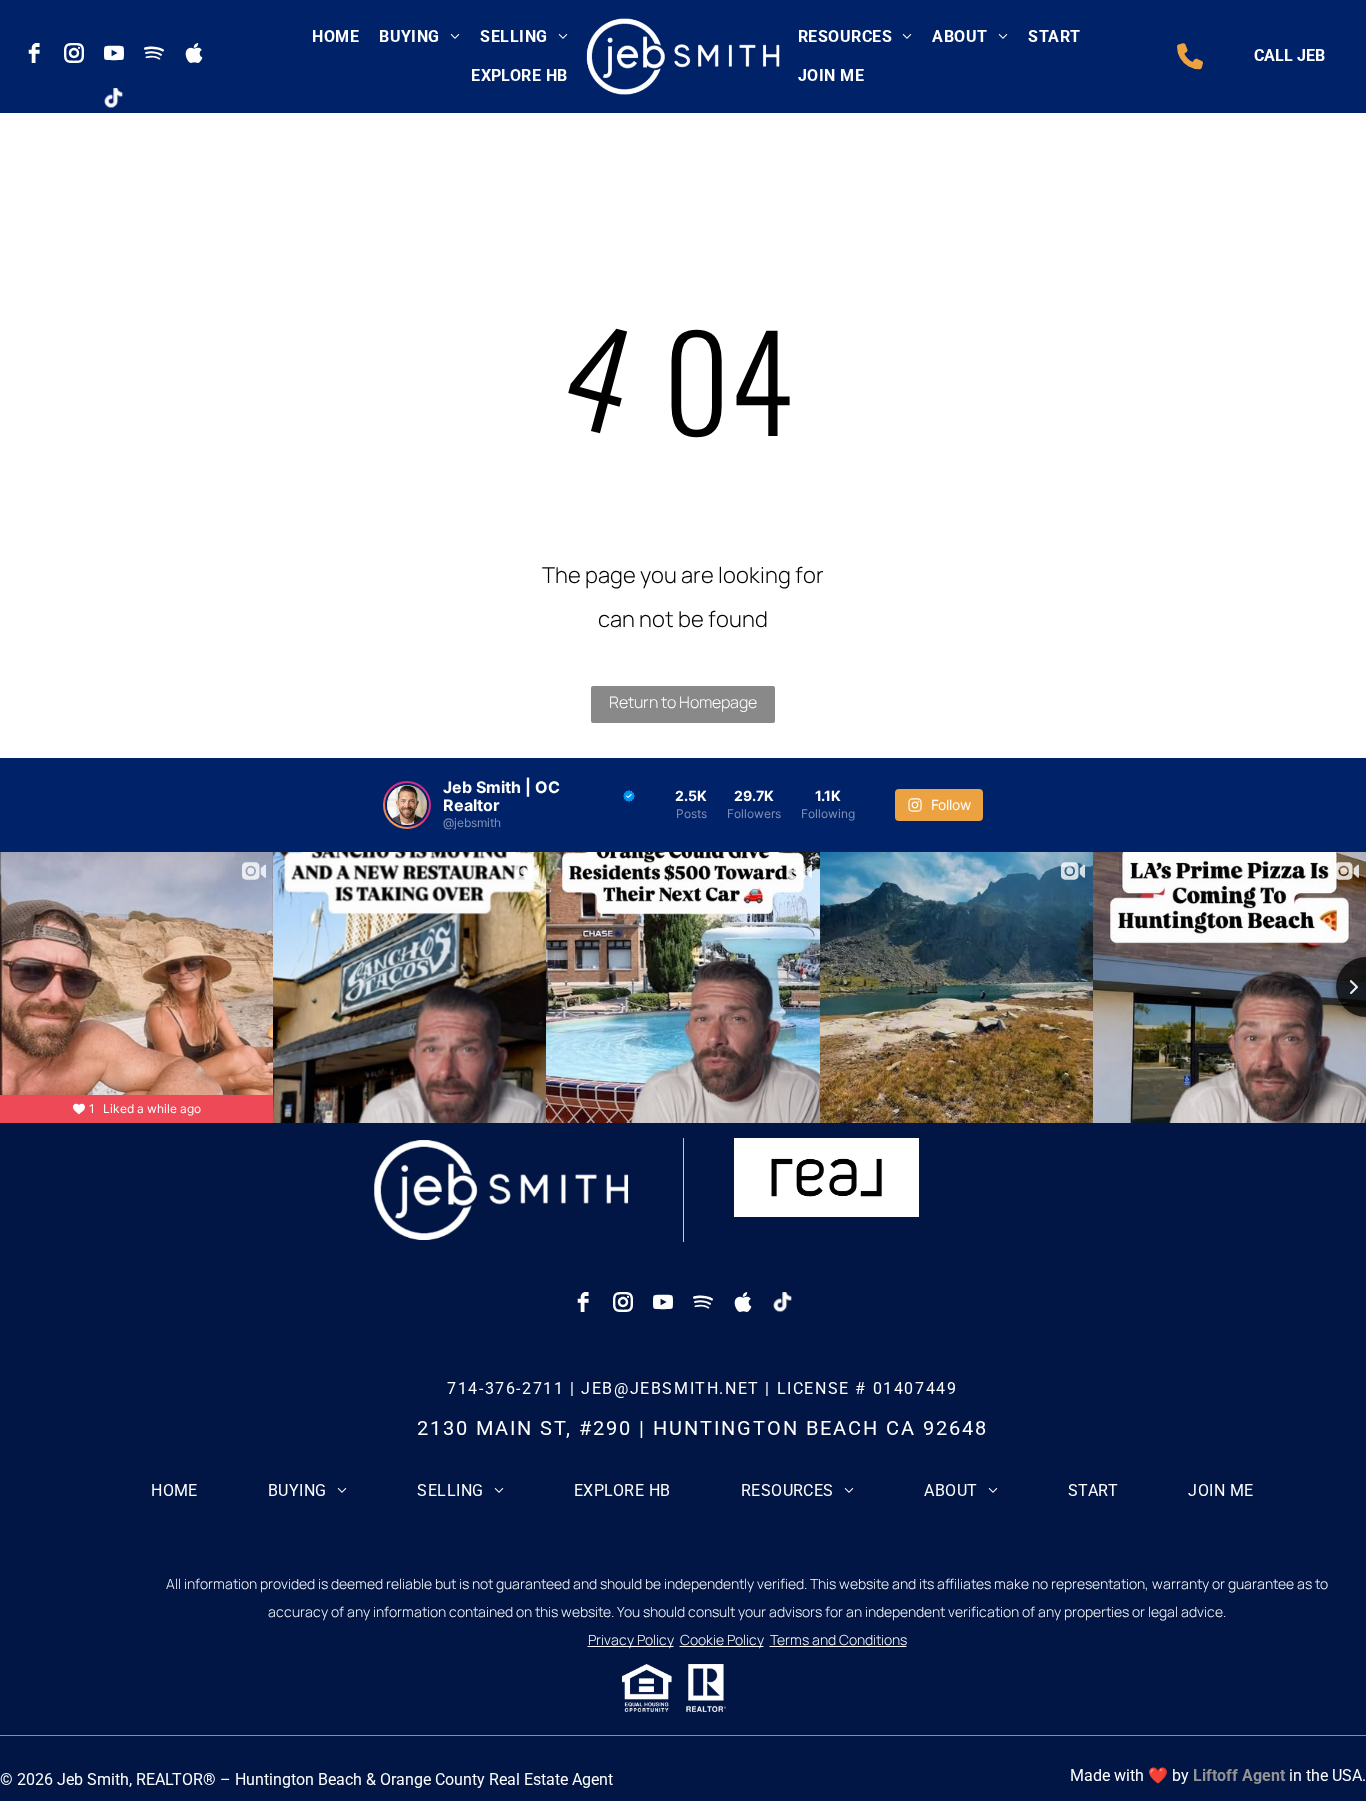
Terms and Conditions (838, 1639)
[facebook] (34, 53)
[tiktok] (114, 98)
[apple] (194, 53)
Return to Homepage (683, 702)
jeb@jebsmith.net (670, 1388)
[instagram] (74, 53)
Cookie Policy (722, 1639)
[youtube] (114, 53)
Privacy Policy (631, 1639)
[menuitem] (335, 37)
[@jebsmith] (407, 805)
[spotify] (154, 53)
